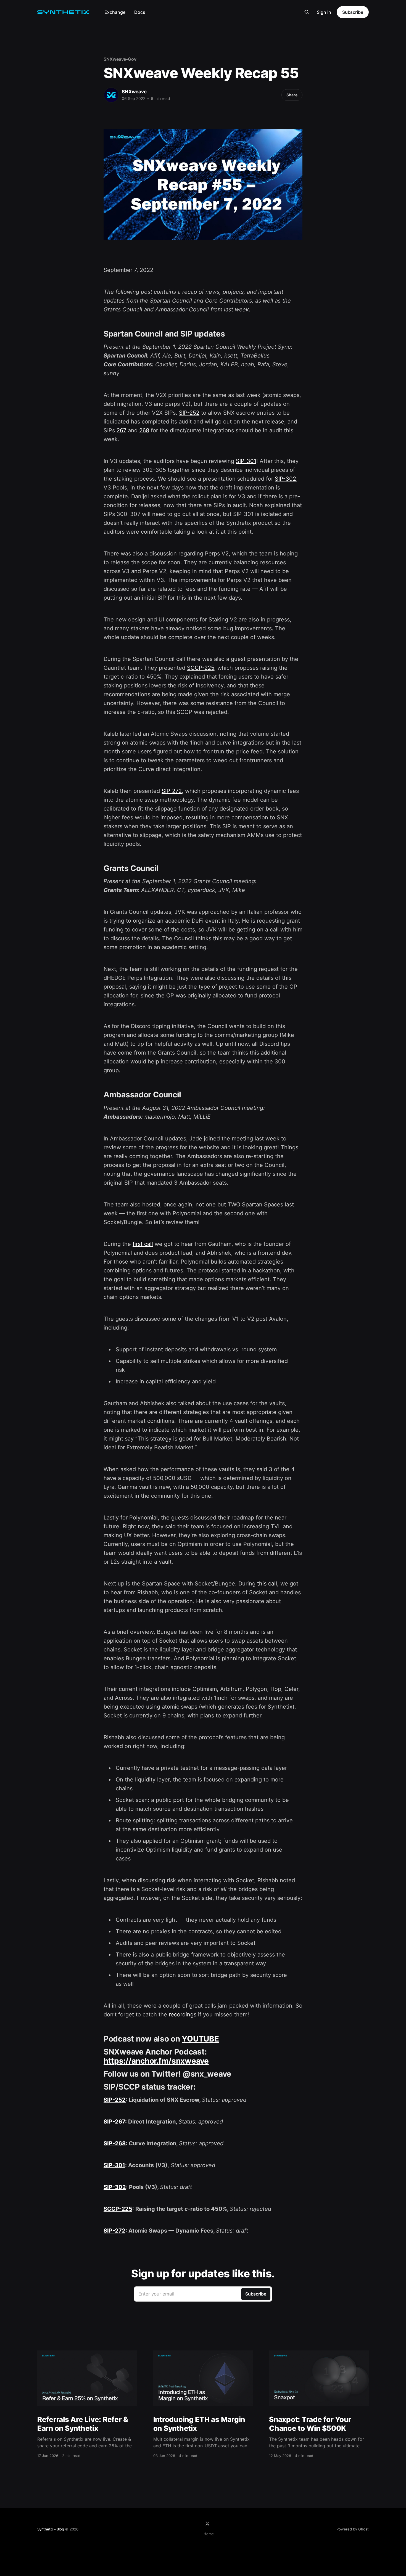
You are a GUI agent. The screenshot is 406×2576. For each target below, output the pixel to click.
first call (143, 1244)
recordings (183, 2014)
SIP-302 (285, 479)
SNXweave (134, 92)
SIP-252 (189, 413)
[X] (207, 2524)
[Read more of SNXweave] (111, 95)
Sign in (324, 12)
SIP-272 (172, 791)
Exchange (115, 12)
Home (209, 2534)
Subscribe (353, 12)
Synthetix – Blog (51, 2529)
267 (121, 430)
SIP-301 (246, 461)
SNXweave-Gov (120, 59)
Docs (140, 12)
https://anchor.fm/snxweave (156, 2061)
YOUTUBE (200, 2039)
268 (144, 430)
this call (267, 1584)
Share (292, 95)
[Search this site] (307, 12)
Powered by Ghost (353, 2529)
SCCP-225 (201, 668)
